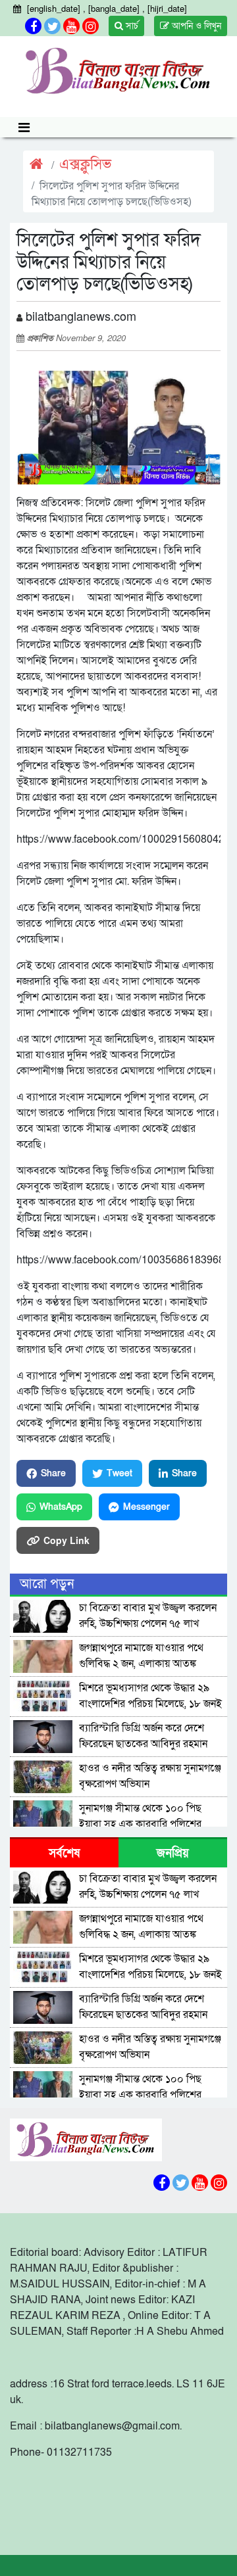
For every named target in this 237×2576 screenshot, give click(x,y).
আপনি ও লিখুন (195, 26)
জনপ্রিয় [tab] (173, 1853)
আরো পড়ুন (47, 1584)
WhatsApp (61, 1507)
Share (53, 1473)
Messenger (146, 1507)
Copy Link (66, 1540)
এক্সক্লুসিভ (85, 165)
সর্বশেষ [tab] (64, 1853)
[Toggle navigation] (24, 127)
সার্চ (131, 26)
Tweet (119, 1473)
